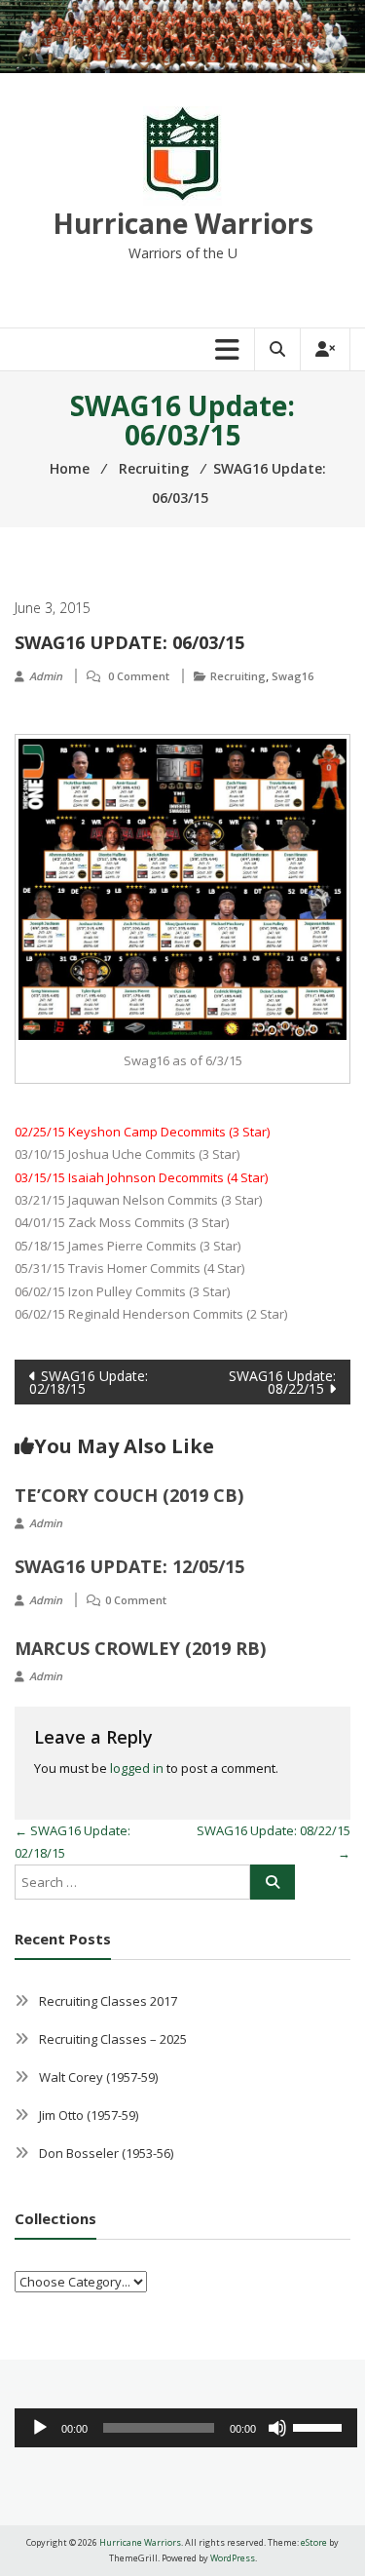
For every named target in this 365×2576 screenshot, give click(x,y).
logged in (137, 1768)
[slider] (320, 2426)
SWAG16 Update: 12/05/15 (129, 1566)
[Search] (273, 1882)
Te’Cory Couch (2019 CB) (129, 1495)
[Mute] (277, 2428)
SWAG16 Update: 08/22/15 (282, 1382)
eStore (314, 2542)
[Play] (40, 2428)
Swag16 (292, 676)
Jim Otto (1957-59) (89, 2115)
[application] (186, 2428)
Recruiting (238, 676)
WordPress (233, 2558)
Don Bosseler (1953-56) (106, 2153)
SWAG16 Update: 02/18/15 (89, 1382)
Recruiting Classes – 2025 (113, 2039)
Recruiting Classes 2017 (108, 2001)
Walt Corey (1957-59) (98, 2077)
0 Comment (139, 676)
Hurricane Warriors (183, 223)
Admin (46, 676)
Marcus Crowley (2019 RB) (140, 1648)
